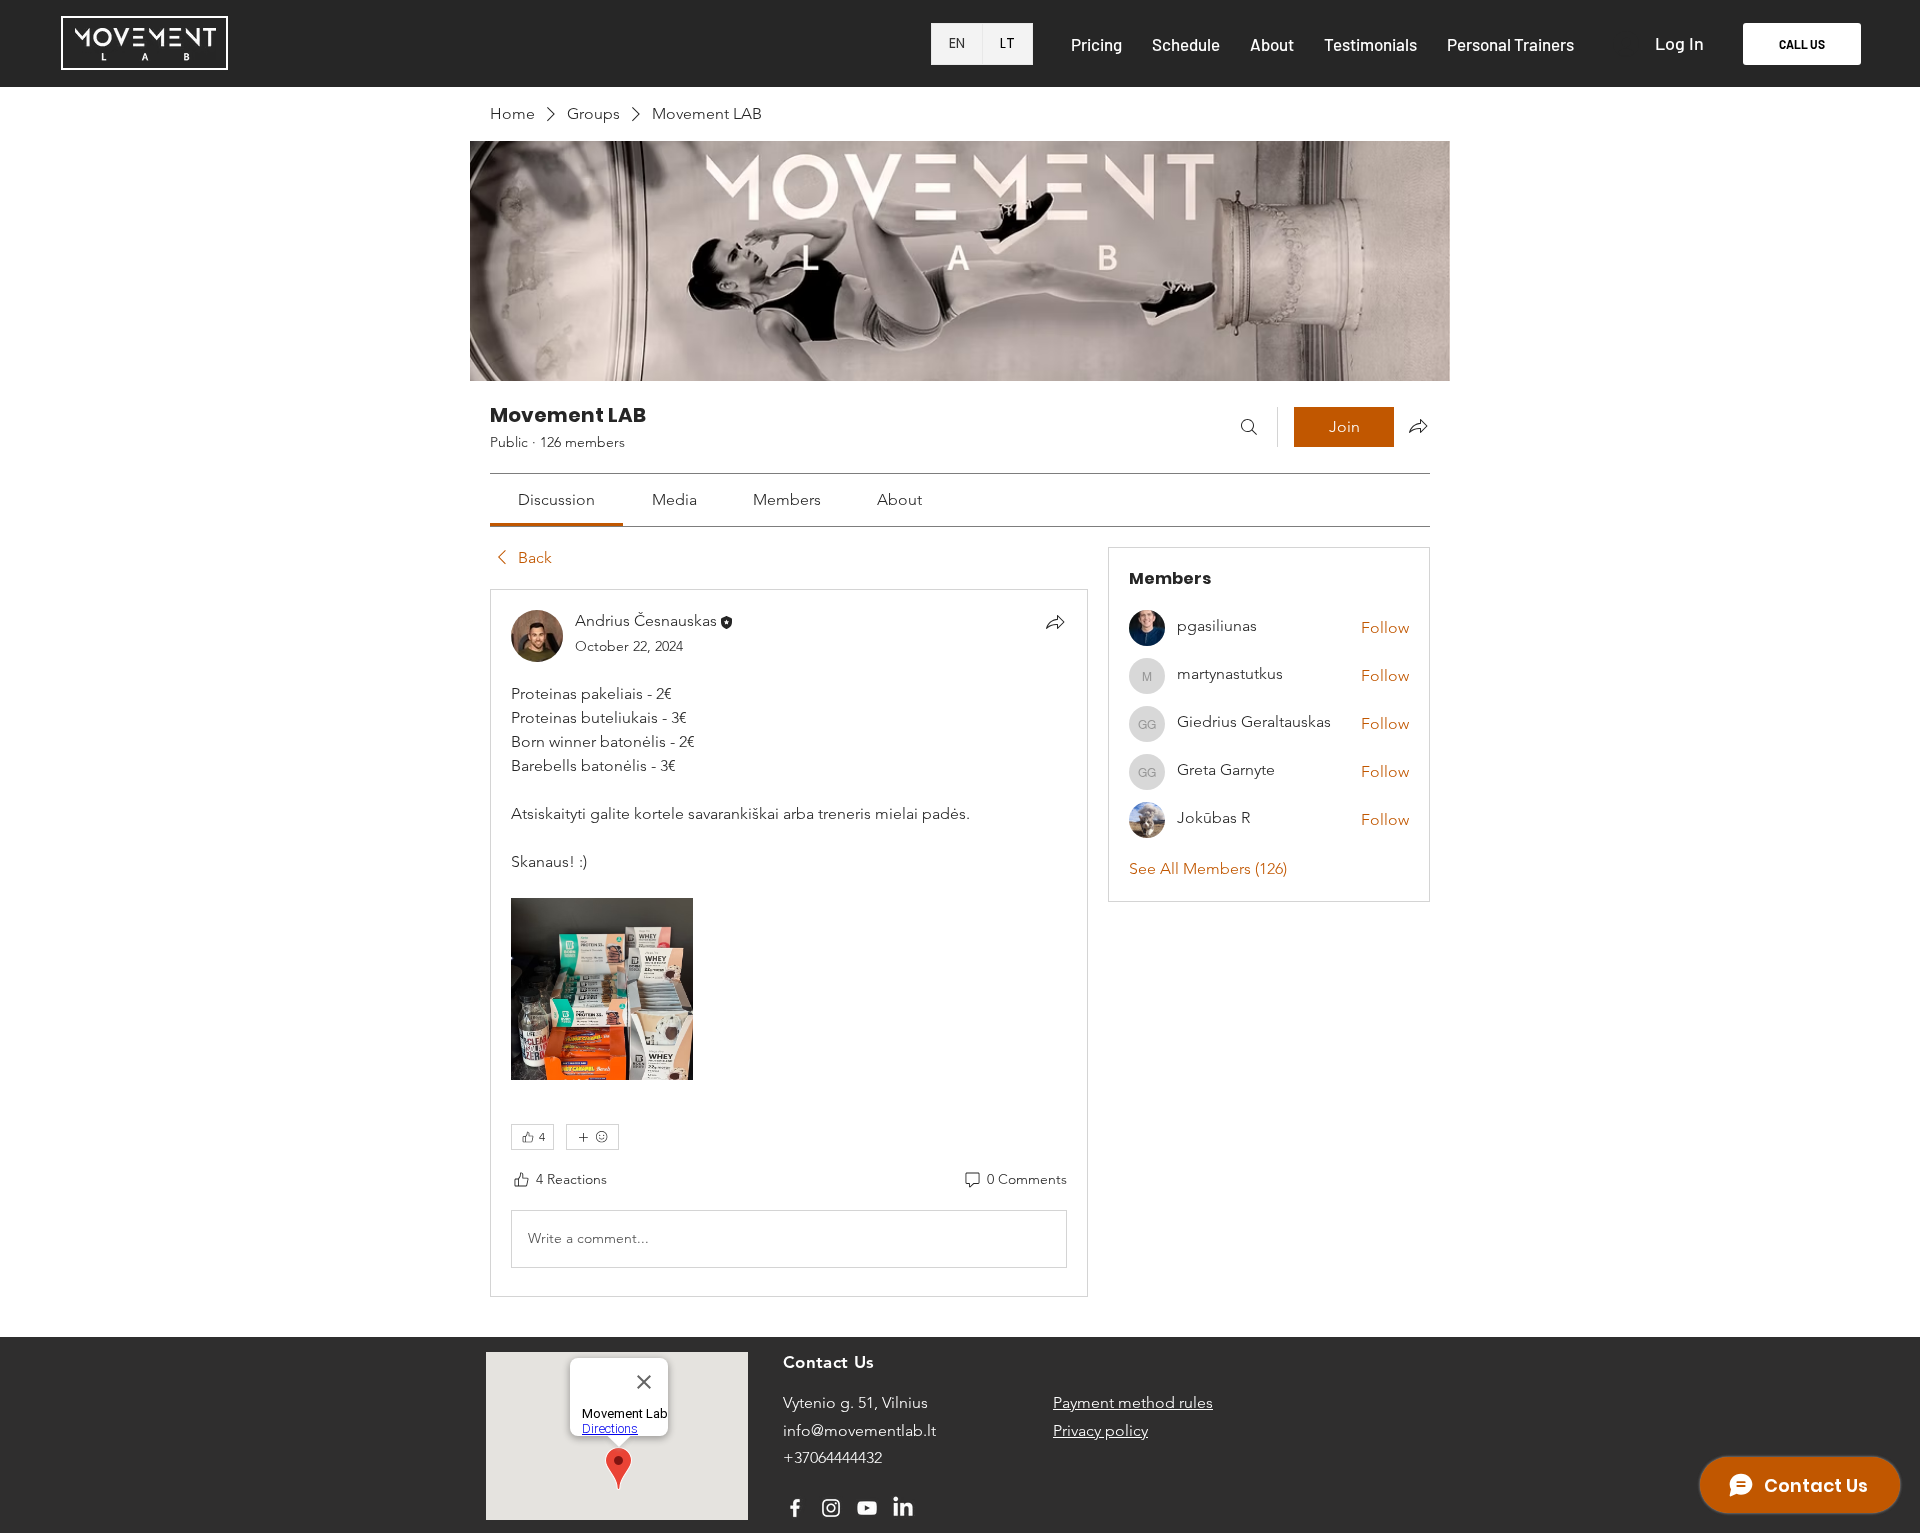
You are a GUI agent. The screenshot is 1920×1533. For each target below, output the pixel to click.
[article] (789, 943)
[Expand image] (602, 989)
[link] (556, 499)
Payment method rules (1133, 1402)
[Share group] (1418, 426)
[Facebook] (795, 1508)
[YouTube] (867, 1508)
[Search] (1249, 427)
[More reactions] (592, 1137)
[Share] (1055, 622)
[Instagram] (831, 1508)
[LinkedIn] (903, 1508)
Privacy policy (1100, 1430)
